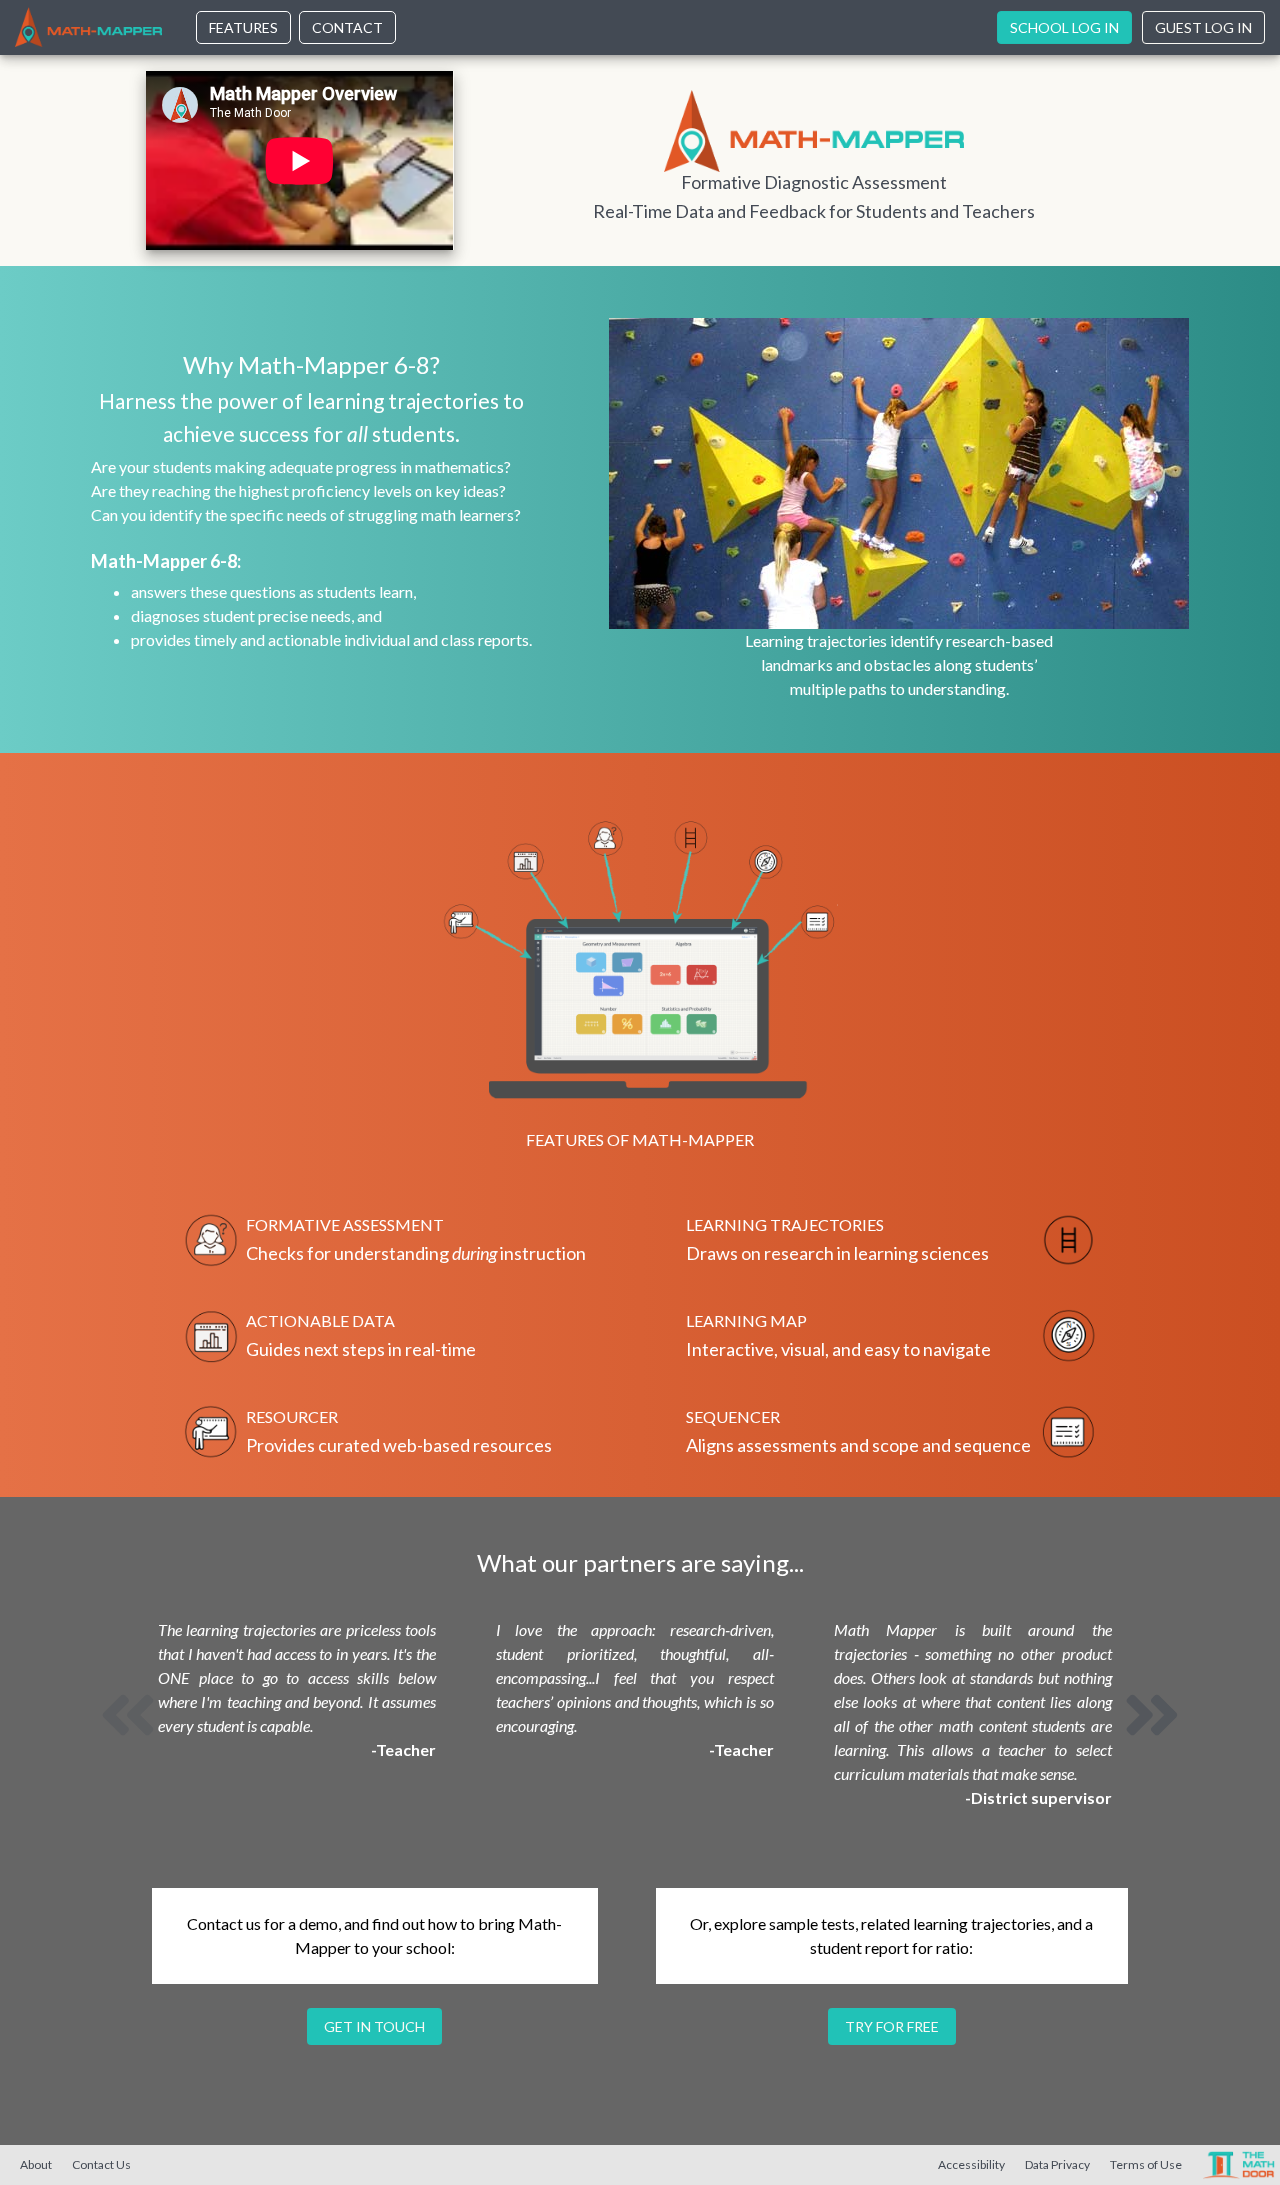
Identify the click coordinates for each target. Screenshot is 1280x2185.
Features (243, 27)
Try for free (892, 2026)
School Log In (1064, 27)
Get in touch (374, 2026)
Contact (347, 27)
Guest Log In (1203, 27)
